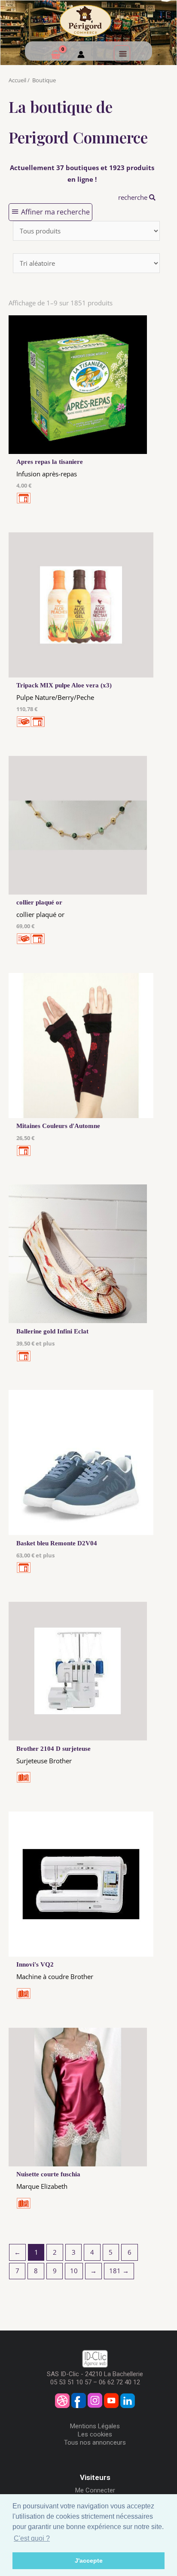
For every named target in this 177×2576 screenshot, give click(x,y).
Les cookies (95, 2434)
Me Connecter (95, 2490)
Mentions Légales (95, 2426)
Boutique (44, 80)
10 (74, 2271)
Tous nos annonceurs (95, 2442)
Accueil (17, 80)
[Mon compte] (81, 56)
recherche (134, 197)
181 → (119, 2271)
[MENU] (122, 53)
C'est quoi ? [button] (32, 2538)
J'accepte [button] (89, 2560)
